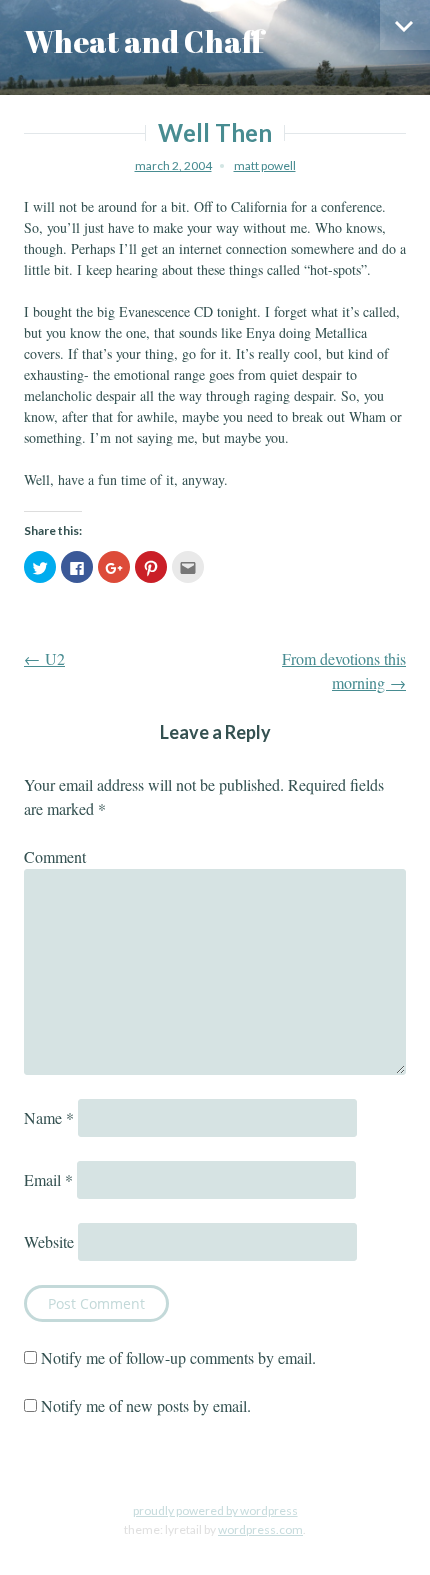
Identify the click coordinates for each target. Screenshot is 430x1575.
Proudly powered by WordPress (215, 1510)
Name (49, 1117)
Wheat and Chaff (144, 41)
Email (48, 1179)
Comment (55, 856)
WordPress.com (260, 1529)
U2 (44, 658)
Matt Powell (265, 165)
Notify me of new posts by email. (146, 1405)
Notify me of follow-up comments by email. (178, 1357)
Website (49, 1241)
